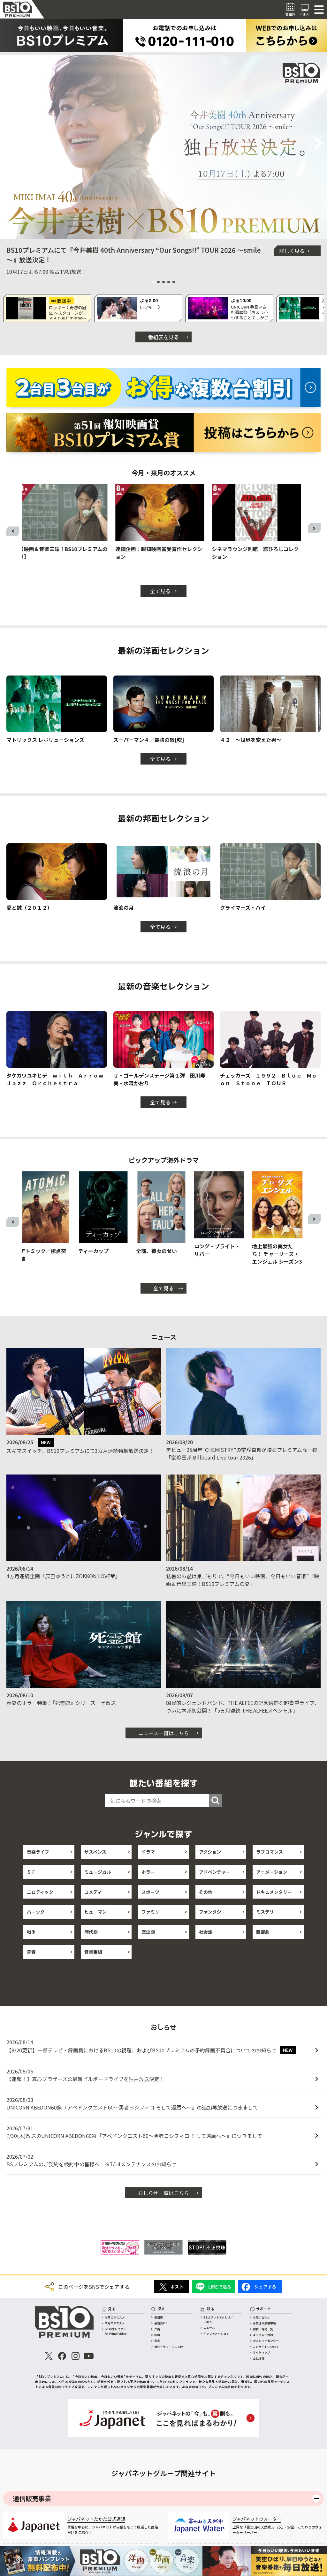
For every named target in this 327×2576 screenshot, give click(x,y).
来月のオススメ (115, 2323)
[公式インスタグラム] (76, 2356)
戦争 (31, 1932)
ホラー (148, 1872)
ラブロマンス (270, 1852)
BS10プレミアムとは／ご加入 (218, 2320)
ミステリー (267, 1912)
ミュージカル (98, 1872)
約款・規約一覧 (263, 2329)
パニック (36, 1912)
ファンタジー (212, 1912)
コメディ (93, 1892)
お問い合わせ (262, 2317)
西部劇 (263, 1932)
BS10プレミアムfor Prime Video (116, 2331)
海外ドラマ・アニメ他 (169, 2347)
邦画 (157, 2335)
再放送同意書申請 (264, 2323)
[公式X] (49, 2356)
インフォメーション (216, 2334)
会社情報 (259, 2359)
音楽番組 (93, 1952)
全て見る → (163, 591)
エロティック (40, 1892)
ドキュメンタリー (274, 1892)
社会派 (206, 1932)
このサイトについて (266, 2347)
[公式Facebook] (62, 2356)
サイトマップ (262, 2352)
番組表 (159, 2317)
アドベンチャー (215, 1872)
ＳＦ (31, 1872)
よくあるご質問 (263, 2335)
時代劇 (91, 1932)
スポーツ (150, 1892)
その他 (206, 1892)
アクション (210, 1852)
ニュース (209, 2328)
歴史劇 (148, 1932)
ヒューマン (95, 1912)
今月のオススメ (115, 2317)
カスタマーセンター (266, 2341)
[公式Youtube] (89, 2356)
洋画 (157, 2329)
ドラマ (148, 1852)
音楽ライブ (38, 1852)
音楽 (157, 2341)
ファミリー (153, 1912)
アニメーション (272, 1872)
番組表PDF (161, 2323)
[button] (8, 144)
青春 (31, 1952)
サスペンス (95, 1852)
